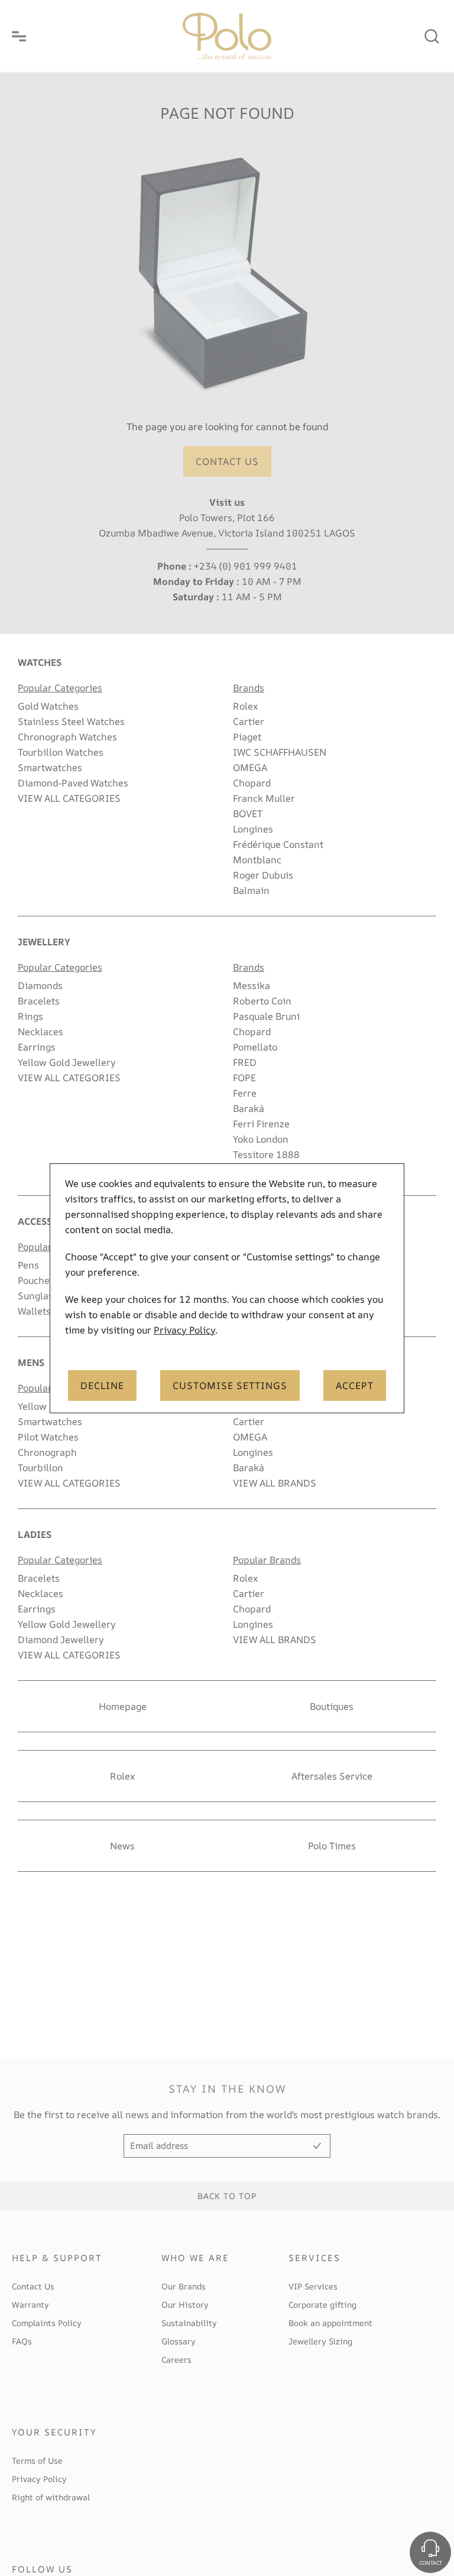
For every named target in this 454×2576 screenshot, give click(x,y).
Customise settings (230, 1385)
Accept (355, 1385)
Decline (102, 1385)
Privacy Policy (184, 1330)
